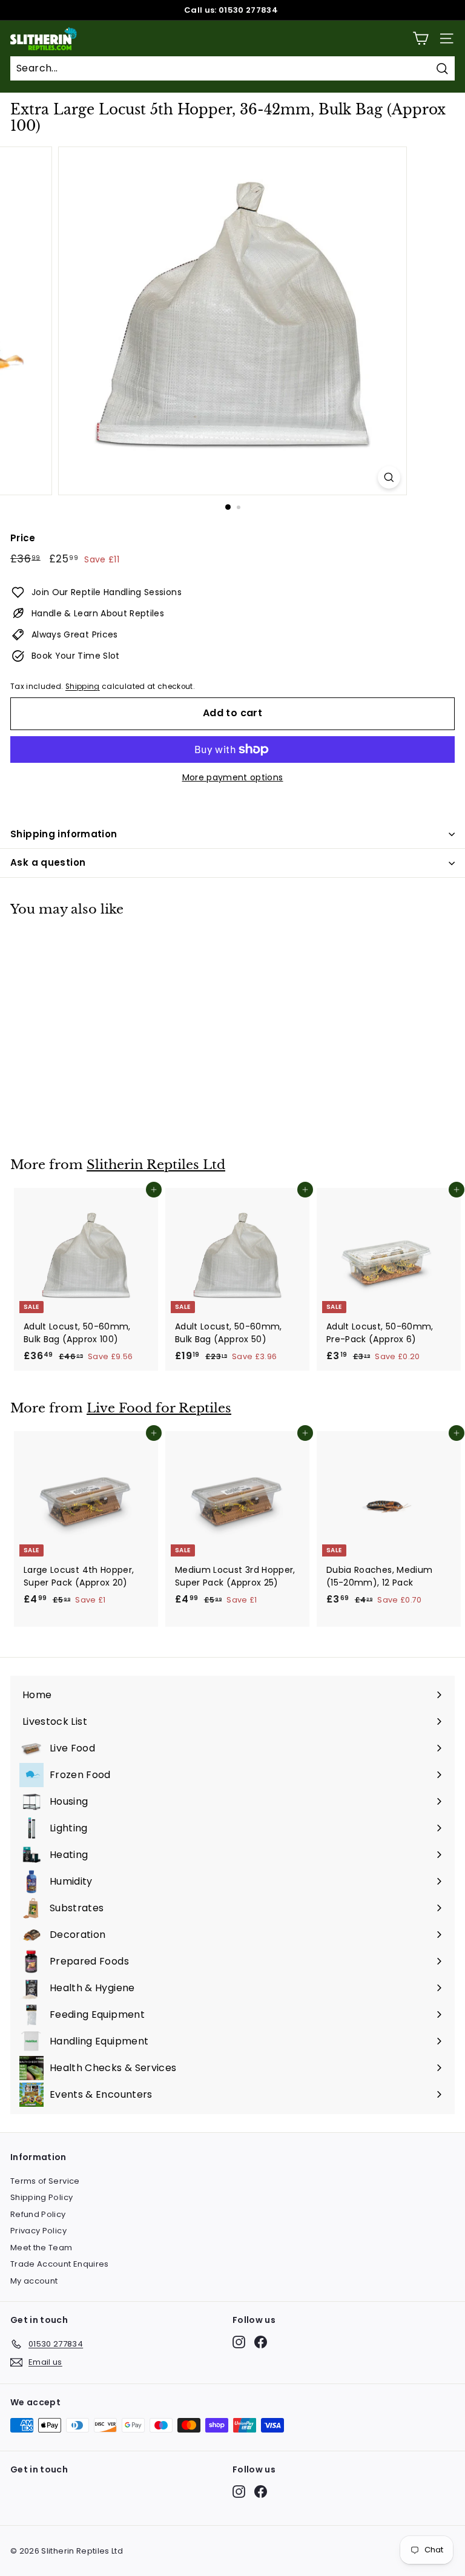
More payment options (233, 777)
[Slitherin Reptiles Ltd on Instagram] (239, 2342)
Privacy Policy (38, 2231)
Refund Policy (38, 2214)
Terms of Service (45, 2181)
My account (34, 2281)
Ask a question (48, 862)
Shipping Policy (41, 2197)
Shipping (83, 687)
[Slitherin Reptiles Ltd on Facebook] (261, 2342)
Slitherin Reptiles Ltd (156, 1165)
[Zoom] (389, 477)
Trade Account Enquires (60, 2264)
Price (23, 538)
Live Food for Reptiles (159, 1408)
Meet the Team (41, 2248)
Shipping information (64, 834)
